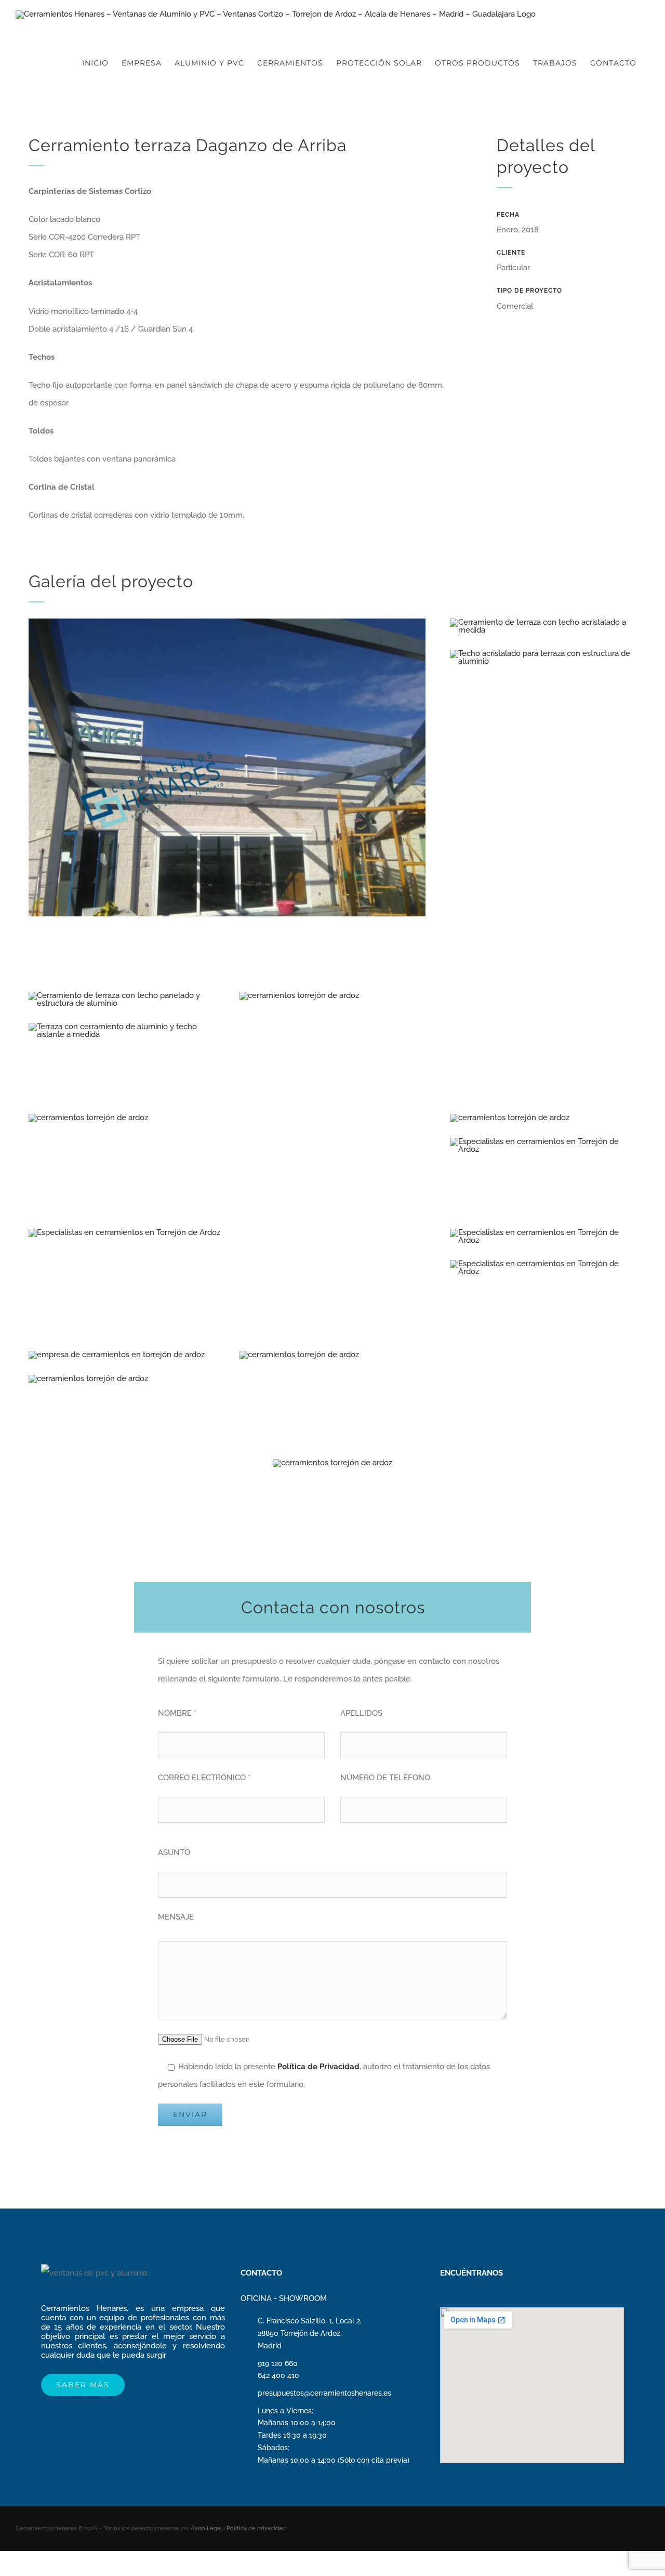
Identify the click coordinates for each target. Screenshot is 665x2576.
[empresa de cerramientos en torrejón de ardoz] (117, 1355)
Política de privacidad (256, 2528)
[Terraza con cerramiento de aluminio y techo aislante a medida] (122, 1027)
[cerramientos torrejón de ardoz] (227, 622)
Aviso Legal (206, 2528)
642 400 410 (278, 2375)
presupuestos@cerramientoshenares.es (324, 2393)
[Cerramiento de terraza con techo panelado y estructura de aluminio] (122, 995)
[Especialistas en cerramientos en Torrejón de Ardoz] (543, 1141)
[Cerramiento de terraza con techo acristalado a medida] (543, 622)
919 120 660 (278, 2363)
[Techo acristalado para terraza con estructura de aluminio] (543, 653)
